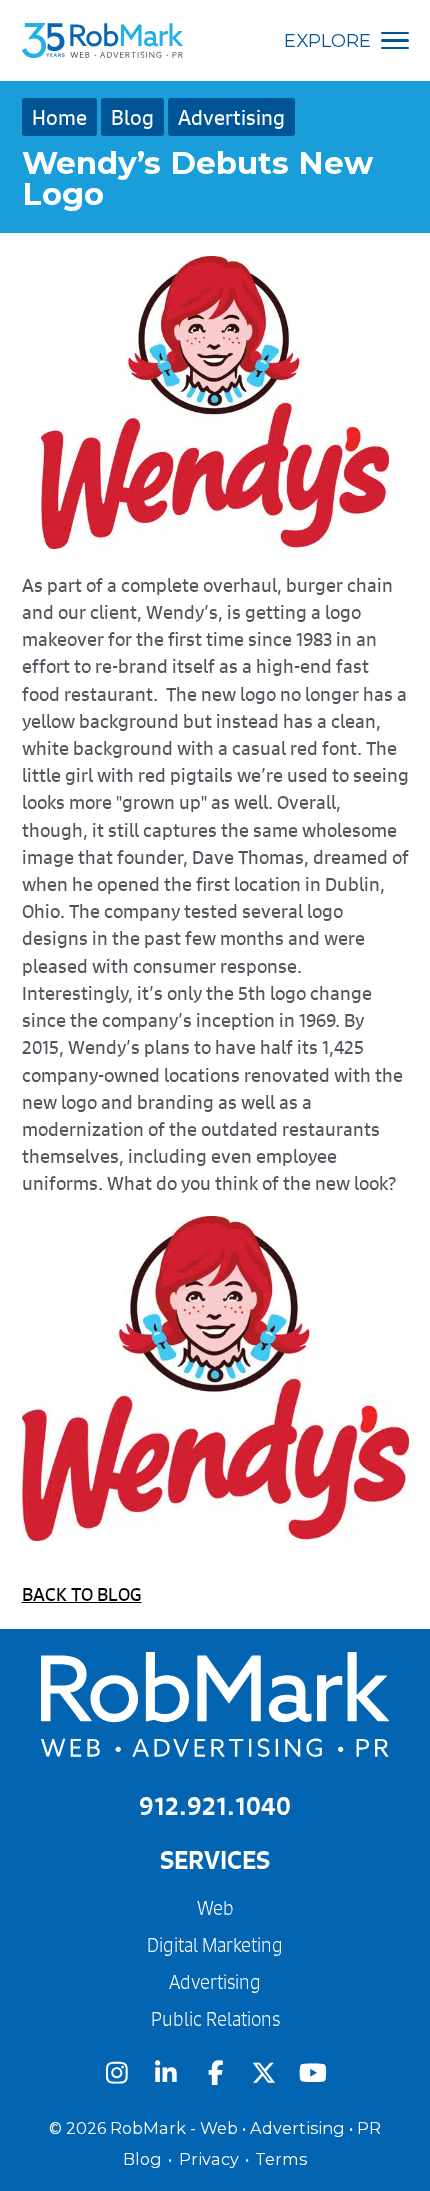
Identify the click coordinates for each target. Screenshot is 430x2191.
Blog (132, 117)
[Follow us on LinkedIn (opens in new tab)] (165, 2072)
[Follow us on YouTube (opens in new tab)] (313, 2072)
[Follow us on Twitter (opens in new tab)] (264, 2072)
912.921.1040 (215, 1805)
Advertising (231, 117)
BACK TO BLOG (82, 1594)
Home (59, 117)
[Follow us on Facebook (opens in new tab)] (215, 2072)
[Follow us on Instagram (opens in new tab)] (116, 2072)
